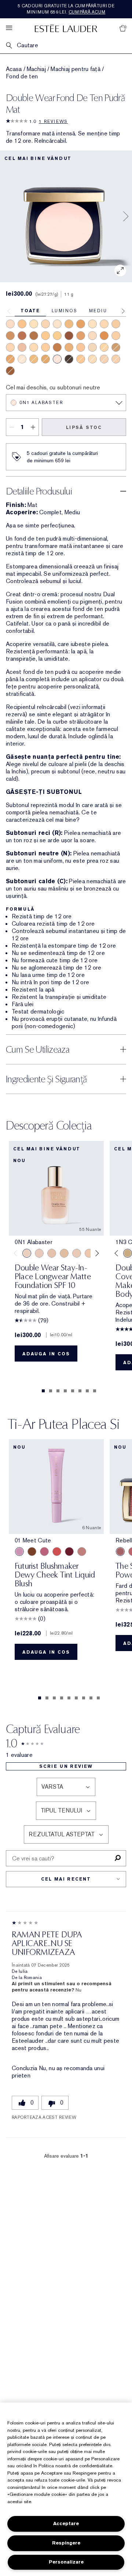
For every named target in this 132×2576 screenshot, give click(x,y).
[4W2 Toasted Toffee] (116, 347)
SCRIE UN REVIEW (66, 1766)
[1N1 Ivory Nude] (92, 324)
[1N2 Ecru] (57, 324)
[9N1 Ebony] (69, 359)
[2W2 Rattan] (104, 347)
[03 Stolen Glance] (82, 1552)
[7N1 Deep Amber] (34, 336)
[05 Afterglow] (57, 1552)
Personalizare (66, 2562)
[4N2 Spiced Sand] (69, 324)
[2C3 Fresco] (10, 324)
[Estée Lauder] (66, 28)
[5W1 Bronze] (45, 359)
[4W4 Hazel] (22, 324)
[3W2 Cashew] (57, 336)
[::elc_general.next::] (96, 1253)
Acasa (14, 69)
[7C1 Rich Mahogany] (22, 336)
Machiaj (36, 69)
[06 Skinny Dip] (32, 1552)
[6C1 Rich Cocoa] (10, 359)
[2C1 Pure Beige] (92, 359)
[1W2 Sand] (92, 347)
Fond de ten (22, 76)
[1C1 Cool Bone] (92, 336)
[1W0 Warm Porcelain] (34, 324)
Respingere (66, 2543)
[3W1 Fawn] (45, 336)
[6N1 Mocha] (10, 336)
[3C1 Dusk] (104, 359)
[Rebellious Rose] (120, 1552)
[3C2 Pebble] (116, 359)
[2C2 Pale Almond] (10, 347)
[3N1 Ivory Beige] (116, 336)
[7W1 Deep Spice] (57, 347)
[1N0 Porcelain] (22, 359)
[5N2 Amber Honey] (104, 336)
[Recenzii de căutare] (118, 1858)
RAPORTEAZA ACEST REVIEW (44, 2117)
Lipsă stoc (84, 428)
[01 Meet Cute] (19, 1552)
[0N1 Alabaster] (57, 359)
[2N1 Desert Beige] (34, 347)
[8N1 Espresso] (69, 336)
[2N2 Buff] (104, 324)
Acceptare (66, 2523)
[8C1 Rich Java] (10, 371)
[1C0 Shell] (22, 347)
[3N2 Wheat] (81, 359)
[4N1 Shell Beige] (116, 324)
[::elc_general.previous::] (17, 1253)
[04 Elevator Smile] (69, 1552)
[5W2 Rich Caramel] (69, 347)
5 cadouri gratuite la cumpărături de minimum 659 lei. (66, 9)
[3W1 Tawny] (45, 347)
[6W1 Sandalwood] (81, 324)
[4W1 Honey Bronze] (34, 359)
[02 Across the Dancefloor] (44, 1552)
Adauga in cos (46, 1354)
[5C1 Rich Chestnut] (81, 336)
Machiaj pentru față (76, 69)
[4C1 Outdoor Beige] (81, 347)
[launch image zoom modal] (120, 270)
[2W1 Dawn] (45, 324)
